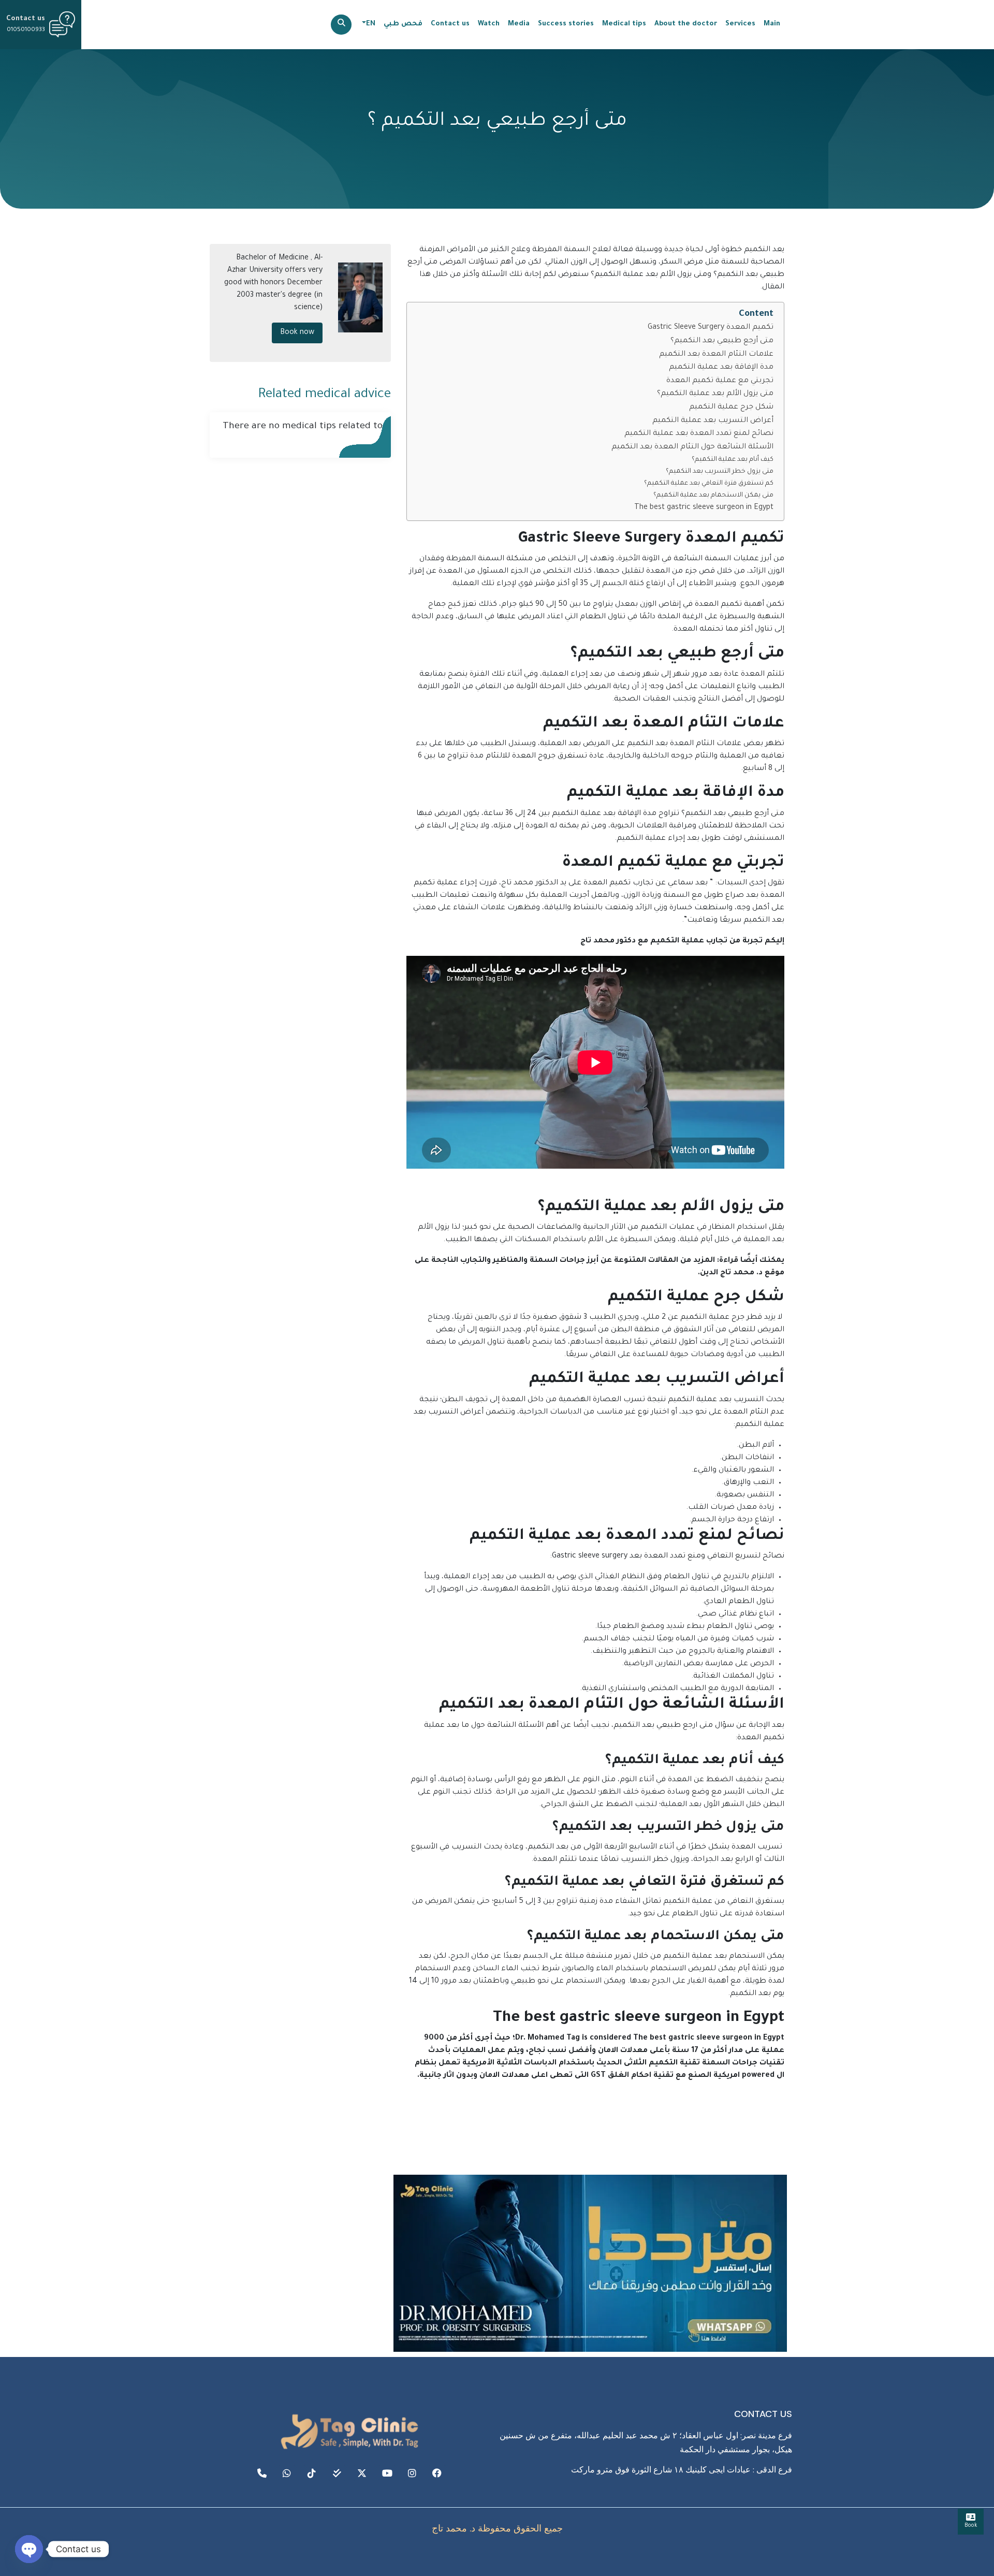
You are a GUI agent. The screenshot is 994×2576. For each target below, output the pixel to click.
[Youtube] (387, 2473)
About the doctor (686, 24)
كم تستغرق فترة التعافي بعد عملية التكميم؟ (709, 484)
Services (740, 24)
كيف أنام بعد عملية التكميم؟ (733, 460)
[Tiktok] (312, 2473)
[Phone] (261, 2473)
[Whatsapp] (287, 2473)
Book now (297, 333)
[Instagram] (412, 2473)
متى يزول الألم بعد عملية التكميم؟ (715, 394)
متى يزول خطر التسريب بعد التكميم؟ (720, 472)
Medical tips (624, 24)
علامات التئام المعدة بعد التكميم (716, 355)
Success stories (566, 24)
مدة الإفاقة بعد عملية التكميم (721, 368)
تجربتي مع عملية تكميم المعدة (720, 381)
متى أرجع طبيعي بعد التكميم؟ (722, 341)
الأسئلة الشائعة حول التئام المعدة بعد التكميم (692, 447)
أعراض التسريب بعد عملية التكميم (713, 421)
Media (519, 24)
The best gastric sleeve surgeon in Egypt (704, 508)
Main (772, 24)
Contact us (450, 24)
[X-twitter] (362, 2473)
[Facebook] (437, 2473)
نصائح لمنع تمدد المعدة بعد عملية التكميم (699, 434)
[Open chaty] (29, 2549)
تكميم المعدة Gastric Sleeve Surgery (711, 328)
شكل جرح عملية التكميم (731, 407)
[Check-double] (337, 2473)
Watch (489, 24)
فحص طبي (403, 24)
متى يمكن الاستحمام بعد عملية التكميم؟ (713, 496)
